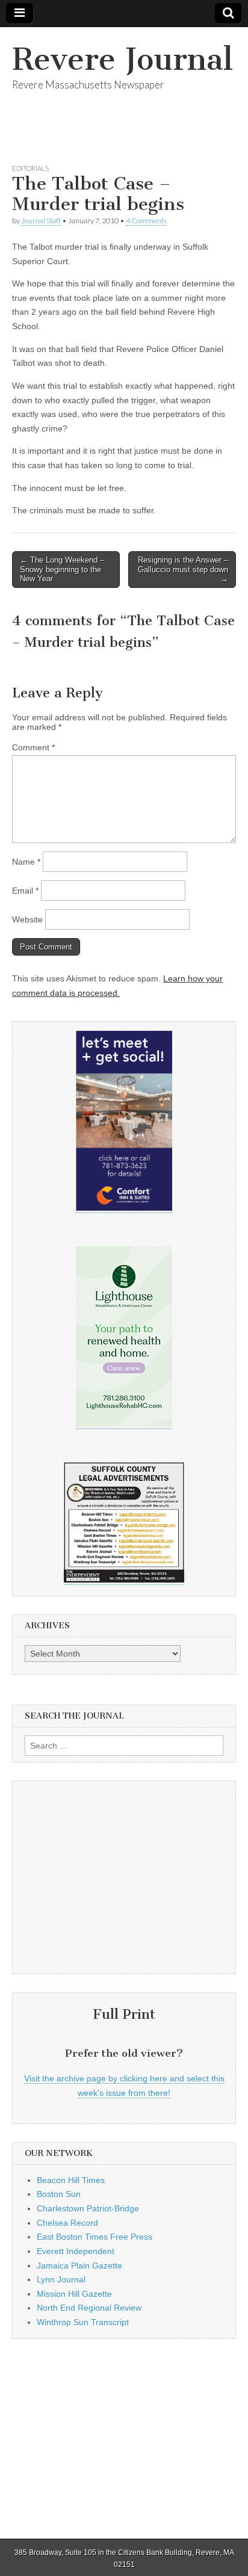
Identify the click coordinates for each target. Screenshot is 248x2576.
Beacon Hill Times (71, 2180)
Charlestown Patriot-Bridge (88, 2208)
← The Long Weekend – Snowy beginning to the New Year (62, 569)
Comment (33, 747)
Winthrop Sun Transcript (83, 2322)
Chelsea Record (67, 2223)
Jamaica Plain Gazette (79, 2266)
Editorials (30, 168)
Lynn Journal (61, 2279)
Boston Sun (59, 2194)
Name (26, 862)
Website (27, 919)
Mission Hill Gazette (74, 2294)
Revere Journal (122, 59)
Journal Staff (41, 221)
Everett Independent (76, 2251)
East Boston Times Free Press (95, 2237)
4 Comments (146, 221)
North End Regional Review (89, 2308)
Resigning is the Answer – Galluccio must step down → (183, 569)
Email (25, 891)
